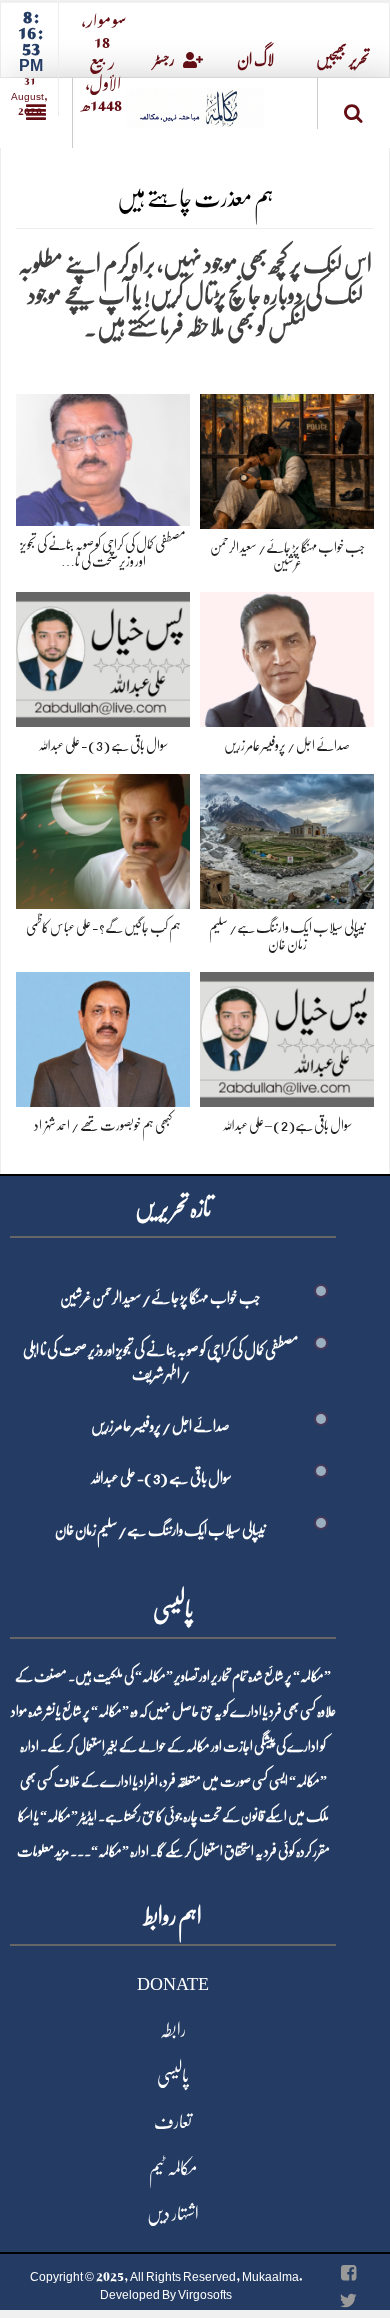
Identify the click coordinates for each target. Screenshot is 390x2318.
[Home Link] (195, 101)
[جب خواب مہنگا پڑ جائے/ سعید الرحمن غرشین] (287, 457)
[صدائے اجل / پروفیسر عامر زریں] (287, 655)
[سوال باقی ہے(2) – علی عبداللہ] (287, 1035)
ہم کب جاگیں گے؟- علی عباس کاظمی (103, 927)
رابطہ (173, 2030)
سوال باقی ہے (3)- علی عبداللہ (103, 745)
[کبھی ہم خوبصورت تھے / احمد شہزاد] (103, 1035)
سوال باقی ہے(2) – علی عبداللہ (287, 1125)
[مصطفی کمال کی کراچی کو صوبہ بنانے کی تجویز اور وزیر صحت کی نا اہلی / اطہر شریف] (103, 455)
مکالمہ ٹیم (173, 2168)
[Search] (354, 107)
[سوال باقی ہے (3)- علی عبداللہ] (103, 655)
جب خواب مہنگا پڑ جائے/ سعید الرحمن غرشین (160, 1298)
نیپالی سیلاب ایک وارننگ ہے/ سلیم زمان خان (160, 1530)
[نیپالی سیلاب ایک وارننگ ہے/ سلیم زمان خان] (287, 837)
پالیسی (173, 2076)
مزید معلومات (43, 1851)
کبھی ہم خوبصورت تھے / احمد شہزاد (103, 1125)
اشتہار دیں (173, 2214)
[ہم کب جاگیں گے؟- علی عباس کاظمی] (103, 837)
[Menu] (36, 113)
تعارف (173, 2122)
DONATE (173, 1984)
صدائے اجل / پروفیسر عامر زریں (287, 745)
